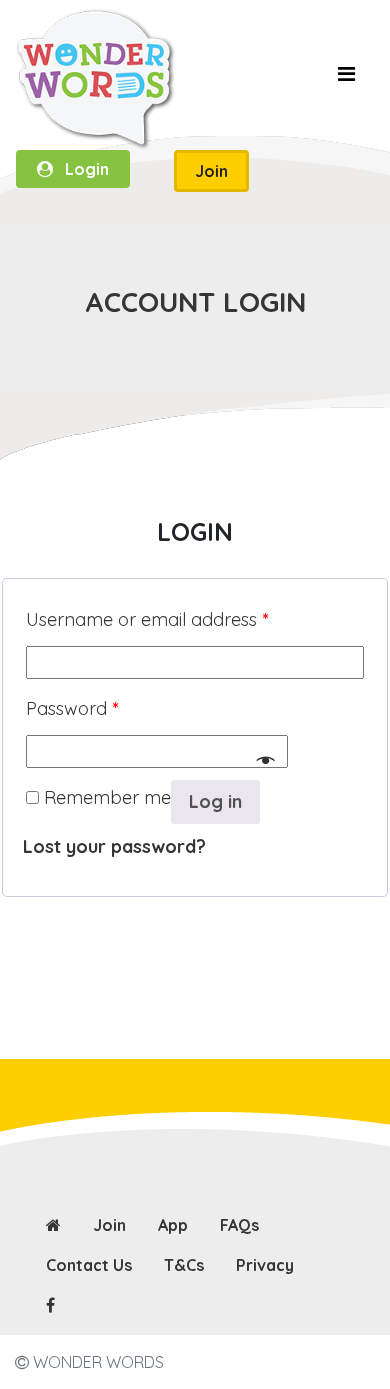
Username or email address (147, 619)
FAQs (239, 1225)
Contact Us (89, 1265)
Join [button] (211, 171)
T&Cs (184, 1265)
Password (72, 708)
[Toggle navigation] (346, 79)
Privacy (265, 1265)
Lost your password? (114, 846)
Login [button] (81, 169)
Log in (215, 801)
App (173, 1225)
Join (109, 1225)
